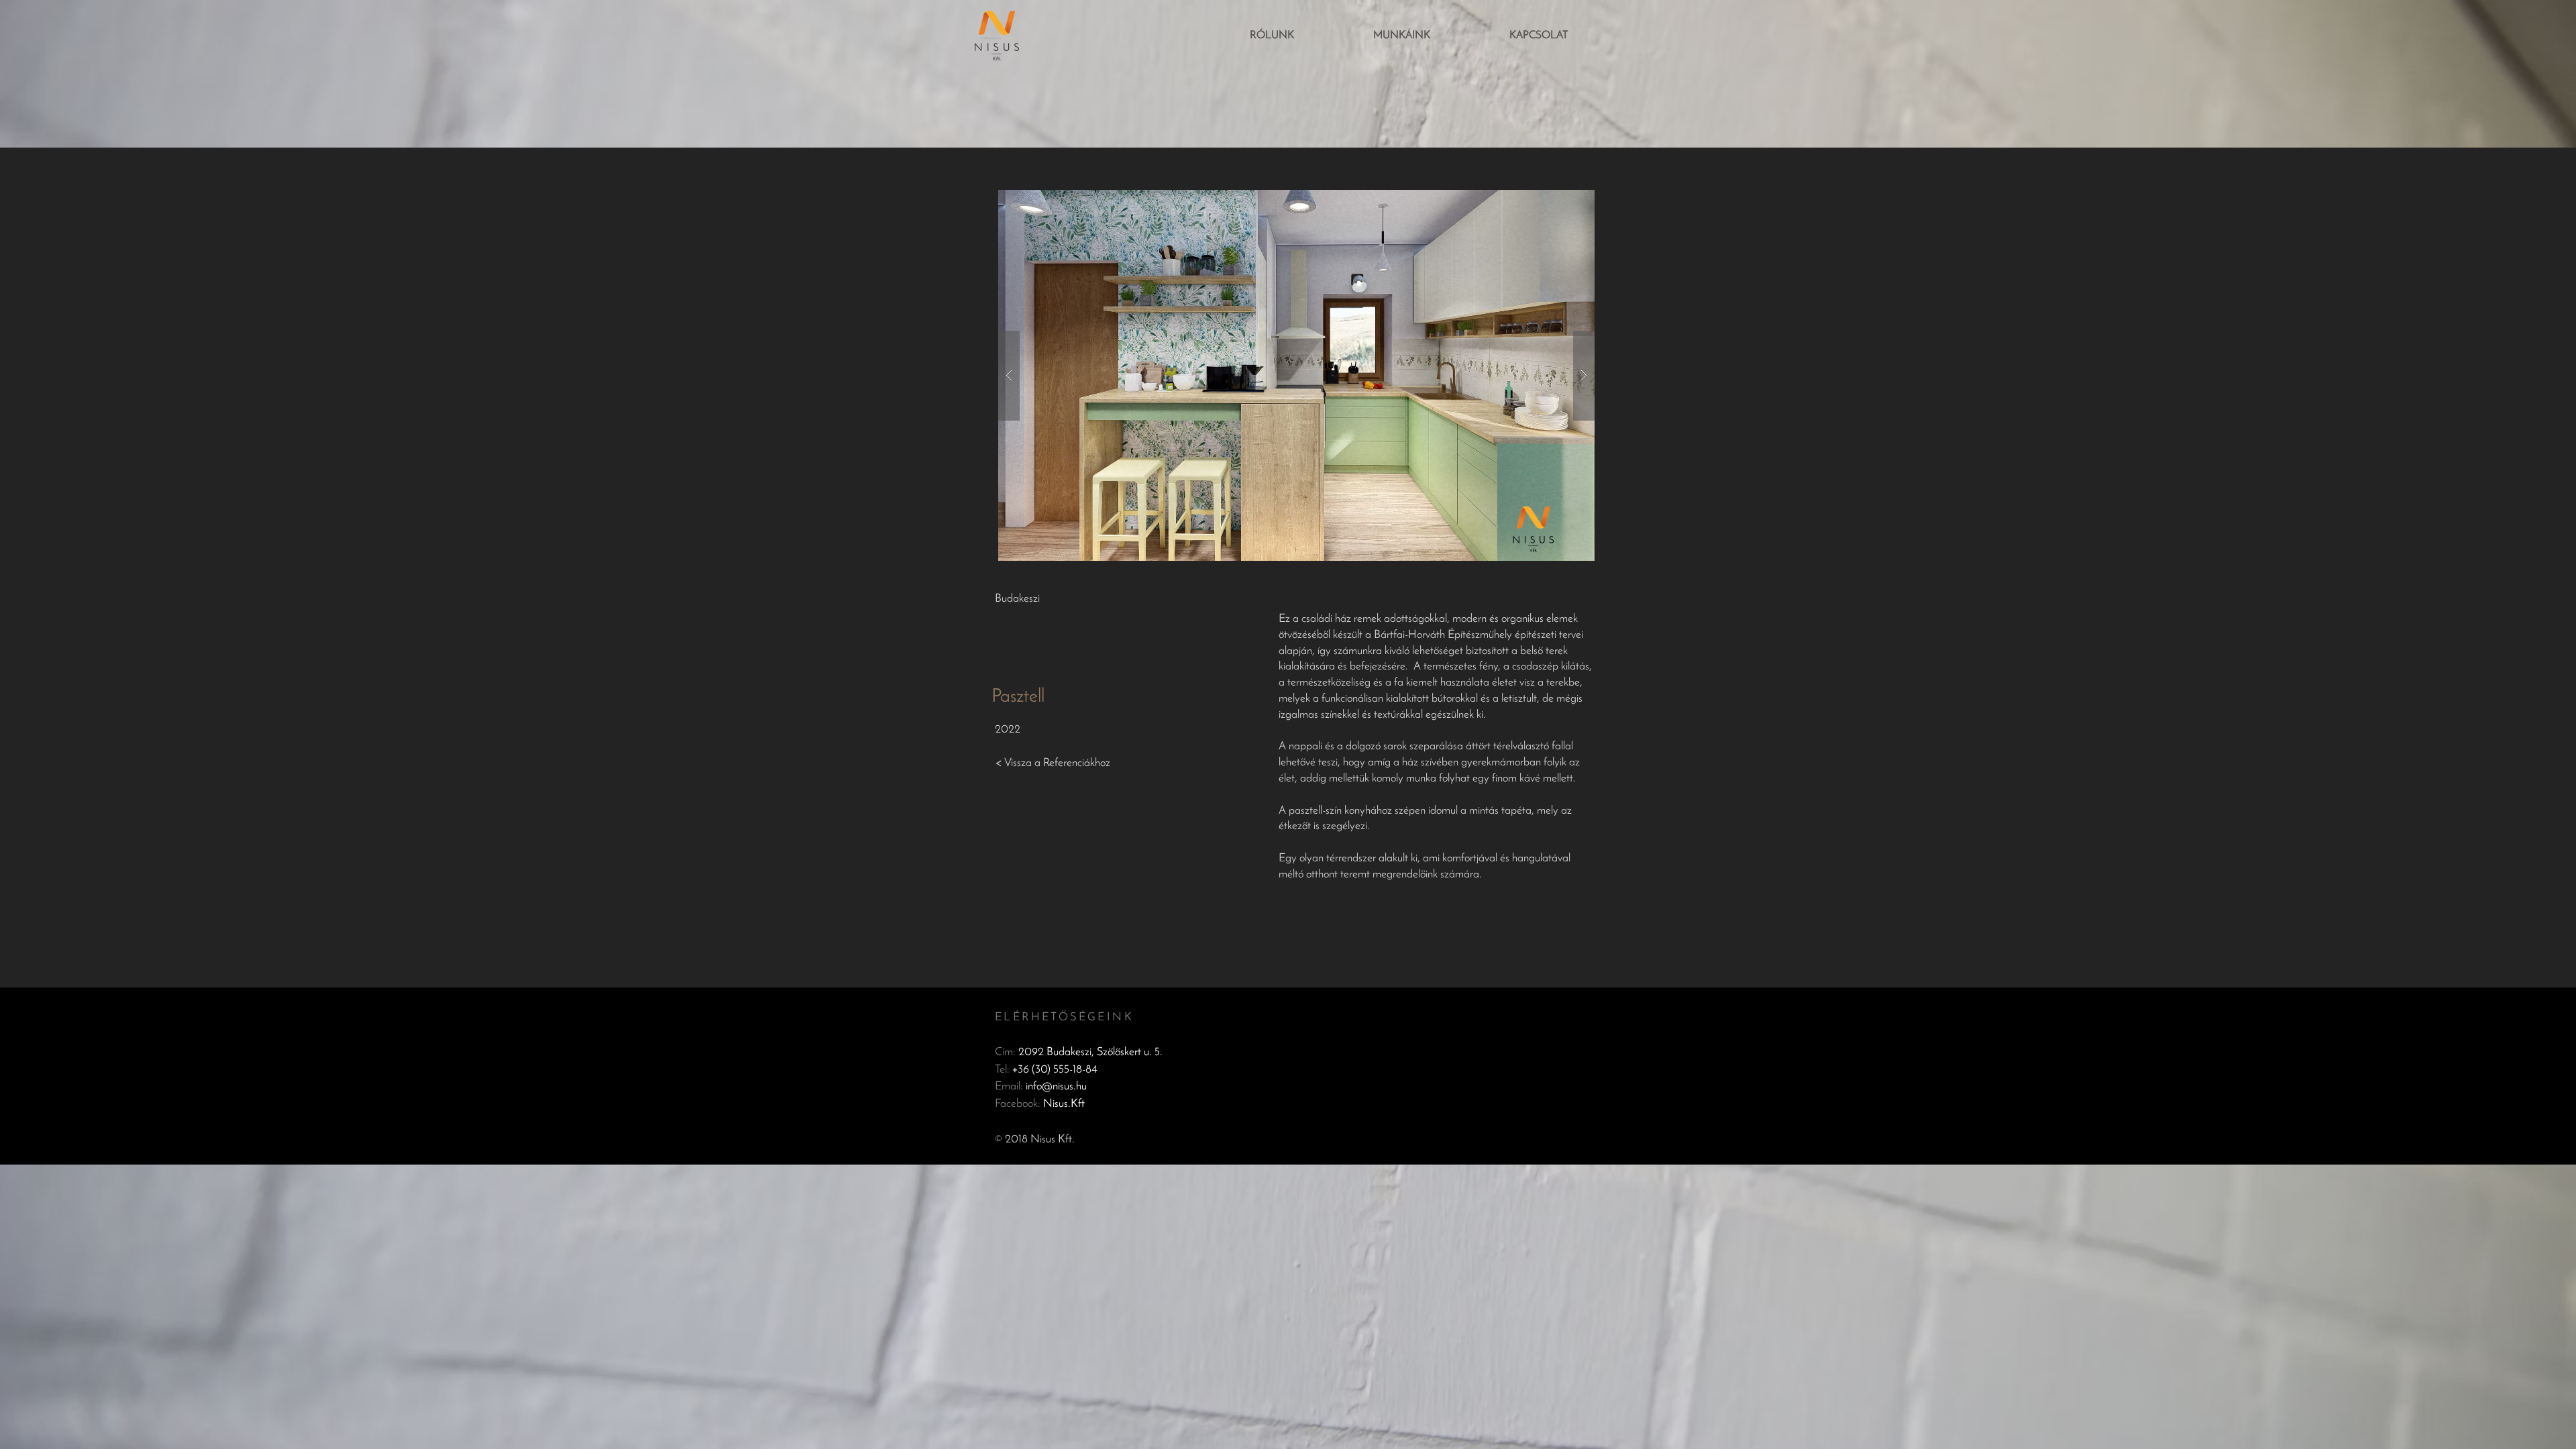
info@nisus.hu (1056, 1086)
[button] (1296, 375)
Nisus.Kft (1064, 1104)
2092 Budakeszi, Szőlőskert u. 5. (1090, 1052)
